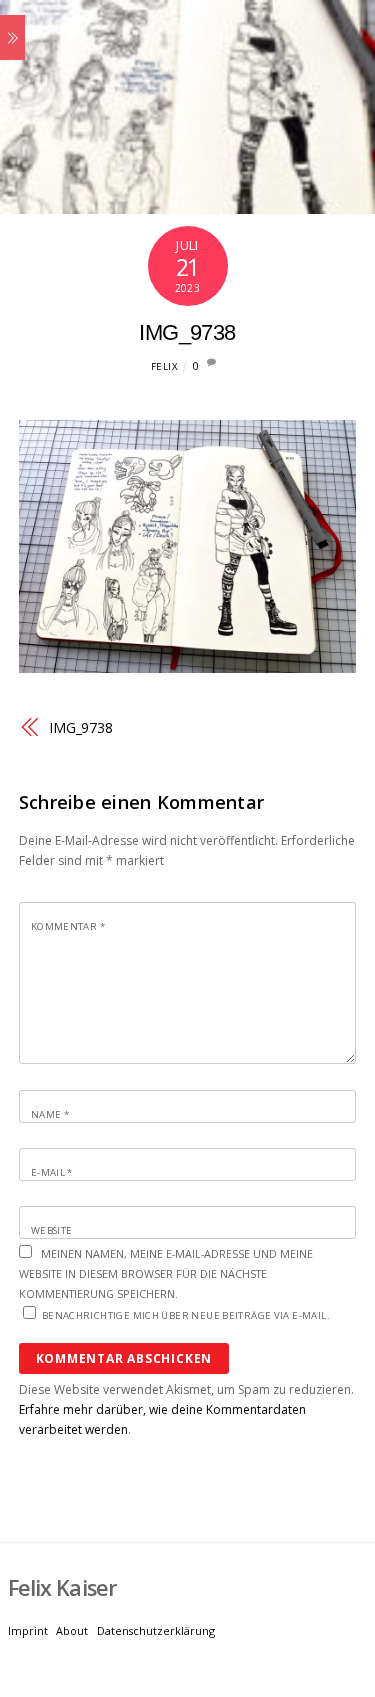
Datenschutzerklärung (156, 1630)
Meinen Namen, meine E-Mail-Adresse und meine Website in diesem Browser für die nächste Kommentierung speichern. (166, 1273)
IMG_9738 (187, 332)
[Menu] (12, 37)
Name (50, 1114)
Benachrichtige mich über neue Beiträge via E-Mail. (186, 1315)
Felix (164, 366)
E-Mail (52, 1172)
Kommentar (68, 926)
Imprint (28, 1630)
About (72, 1630)
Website (52, 1230)
